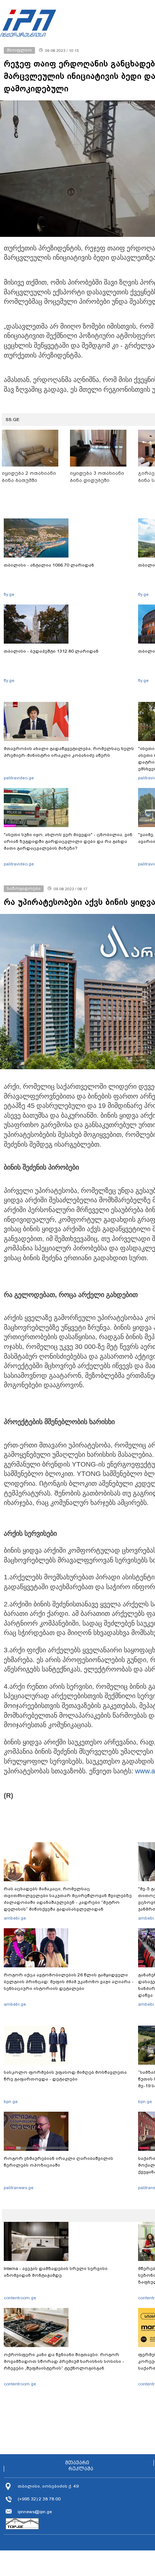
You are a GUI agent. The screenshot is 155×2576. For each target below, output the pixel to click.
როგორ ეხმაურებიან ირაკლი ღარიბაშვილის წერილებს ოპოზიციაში (59, 2162)
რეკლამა (81, 2469)
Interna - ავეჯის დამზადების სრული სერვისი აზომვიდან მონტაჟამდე (56, 2272)
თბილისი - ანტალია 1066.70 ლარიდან (49, 565)
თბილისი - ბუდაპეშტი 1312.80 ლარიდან (51, 651)
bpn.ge (11, 2102)
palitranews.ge (19, 2188)
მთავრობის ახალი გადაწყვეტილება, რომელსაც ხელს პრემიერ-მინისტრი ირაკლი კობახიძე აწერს (69, 752)
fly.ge (9, 594)
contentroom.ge (20, 2298)
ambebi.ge (15, 1918)
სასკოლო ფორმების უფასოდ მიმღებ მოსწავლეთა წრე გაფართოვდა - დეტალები (65, 2076)
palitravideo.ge (19, 778)
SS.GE (13, 420)
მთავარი (77, 2463)
